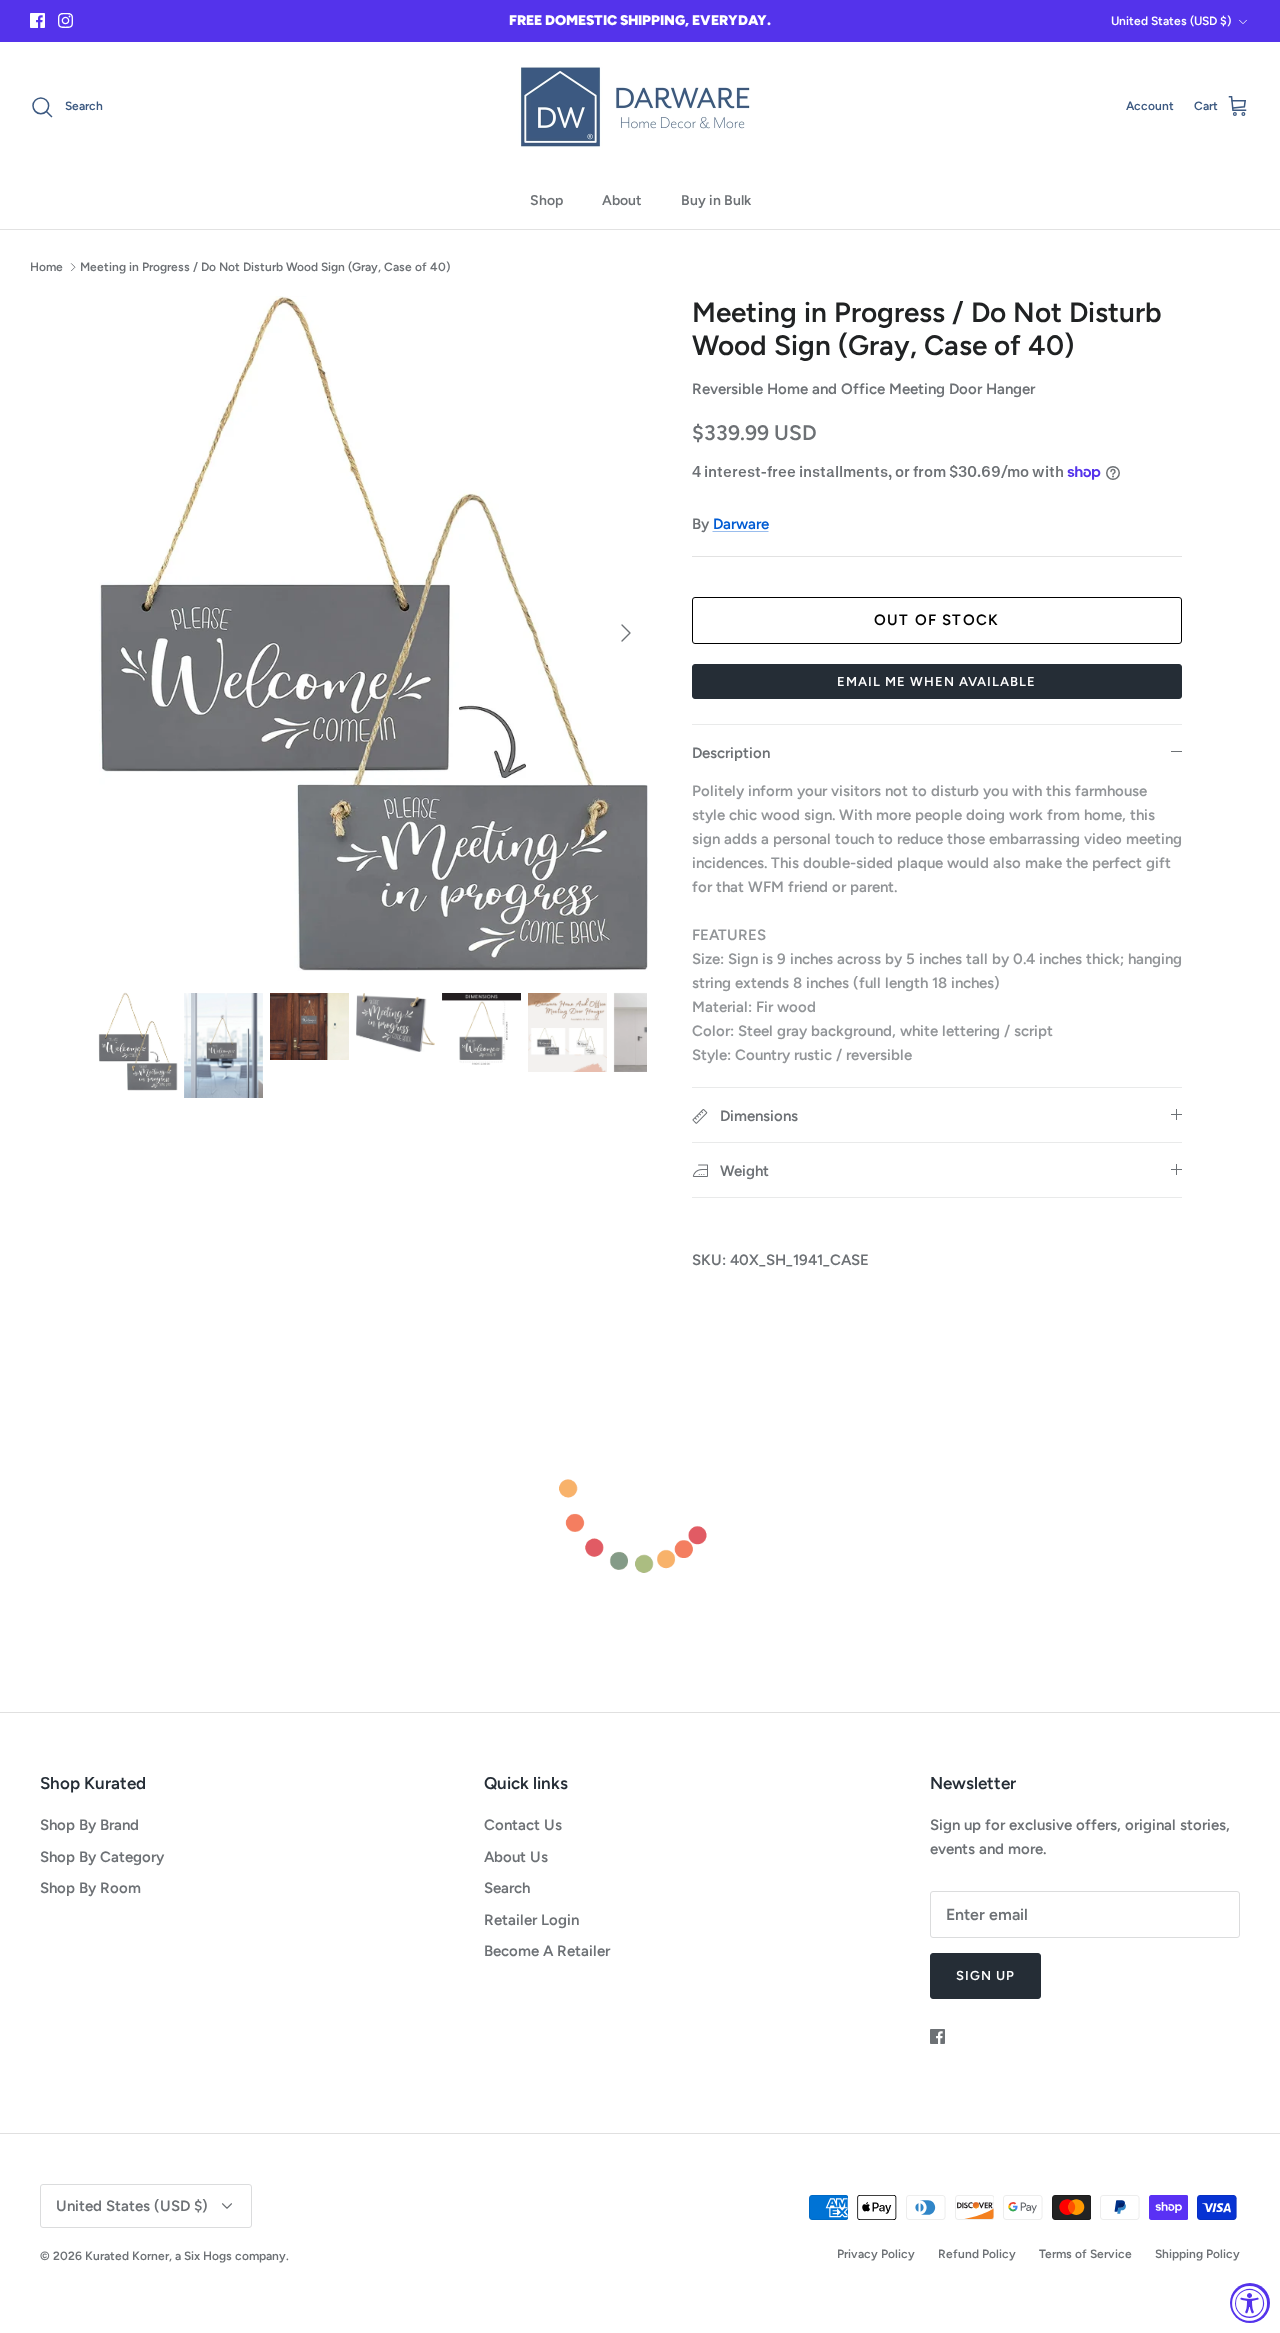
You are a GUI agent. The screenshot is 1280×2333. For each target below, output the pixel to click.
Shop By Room (90, 1888)
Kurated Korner (127, 2256)
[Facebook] (37, 20)
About (622, 200)
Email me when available (937, 681)
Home (46, 267)
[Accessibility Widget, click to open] (1250, 2303)
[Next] (626, 633)
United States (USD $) (1171, 21)
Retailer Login (531, 1920)
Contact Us (523, 1825)
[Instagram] (65, 20)
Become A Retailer (547, 1951)
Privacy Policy (876, 2254)
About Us (516, 1857)
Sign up (985, 1975)
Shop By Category (102, 1857)
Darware (741, 524)
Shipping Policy (1197, 2254)
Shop (546, 200)
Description (731, 753)
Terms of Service (1085, 2254)
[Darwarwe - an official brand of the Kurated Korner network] (640, 107)
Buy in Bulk (716, 200)
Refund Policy (977, 2254)
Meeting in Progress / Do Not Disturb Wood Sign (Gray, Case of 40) (265, 267)
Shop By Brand (89, 1825)
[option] (373, 633)
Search (507, 1888)
